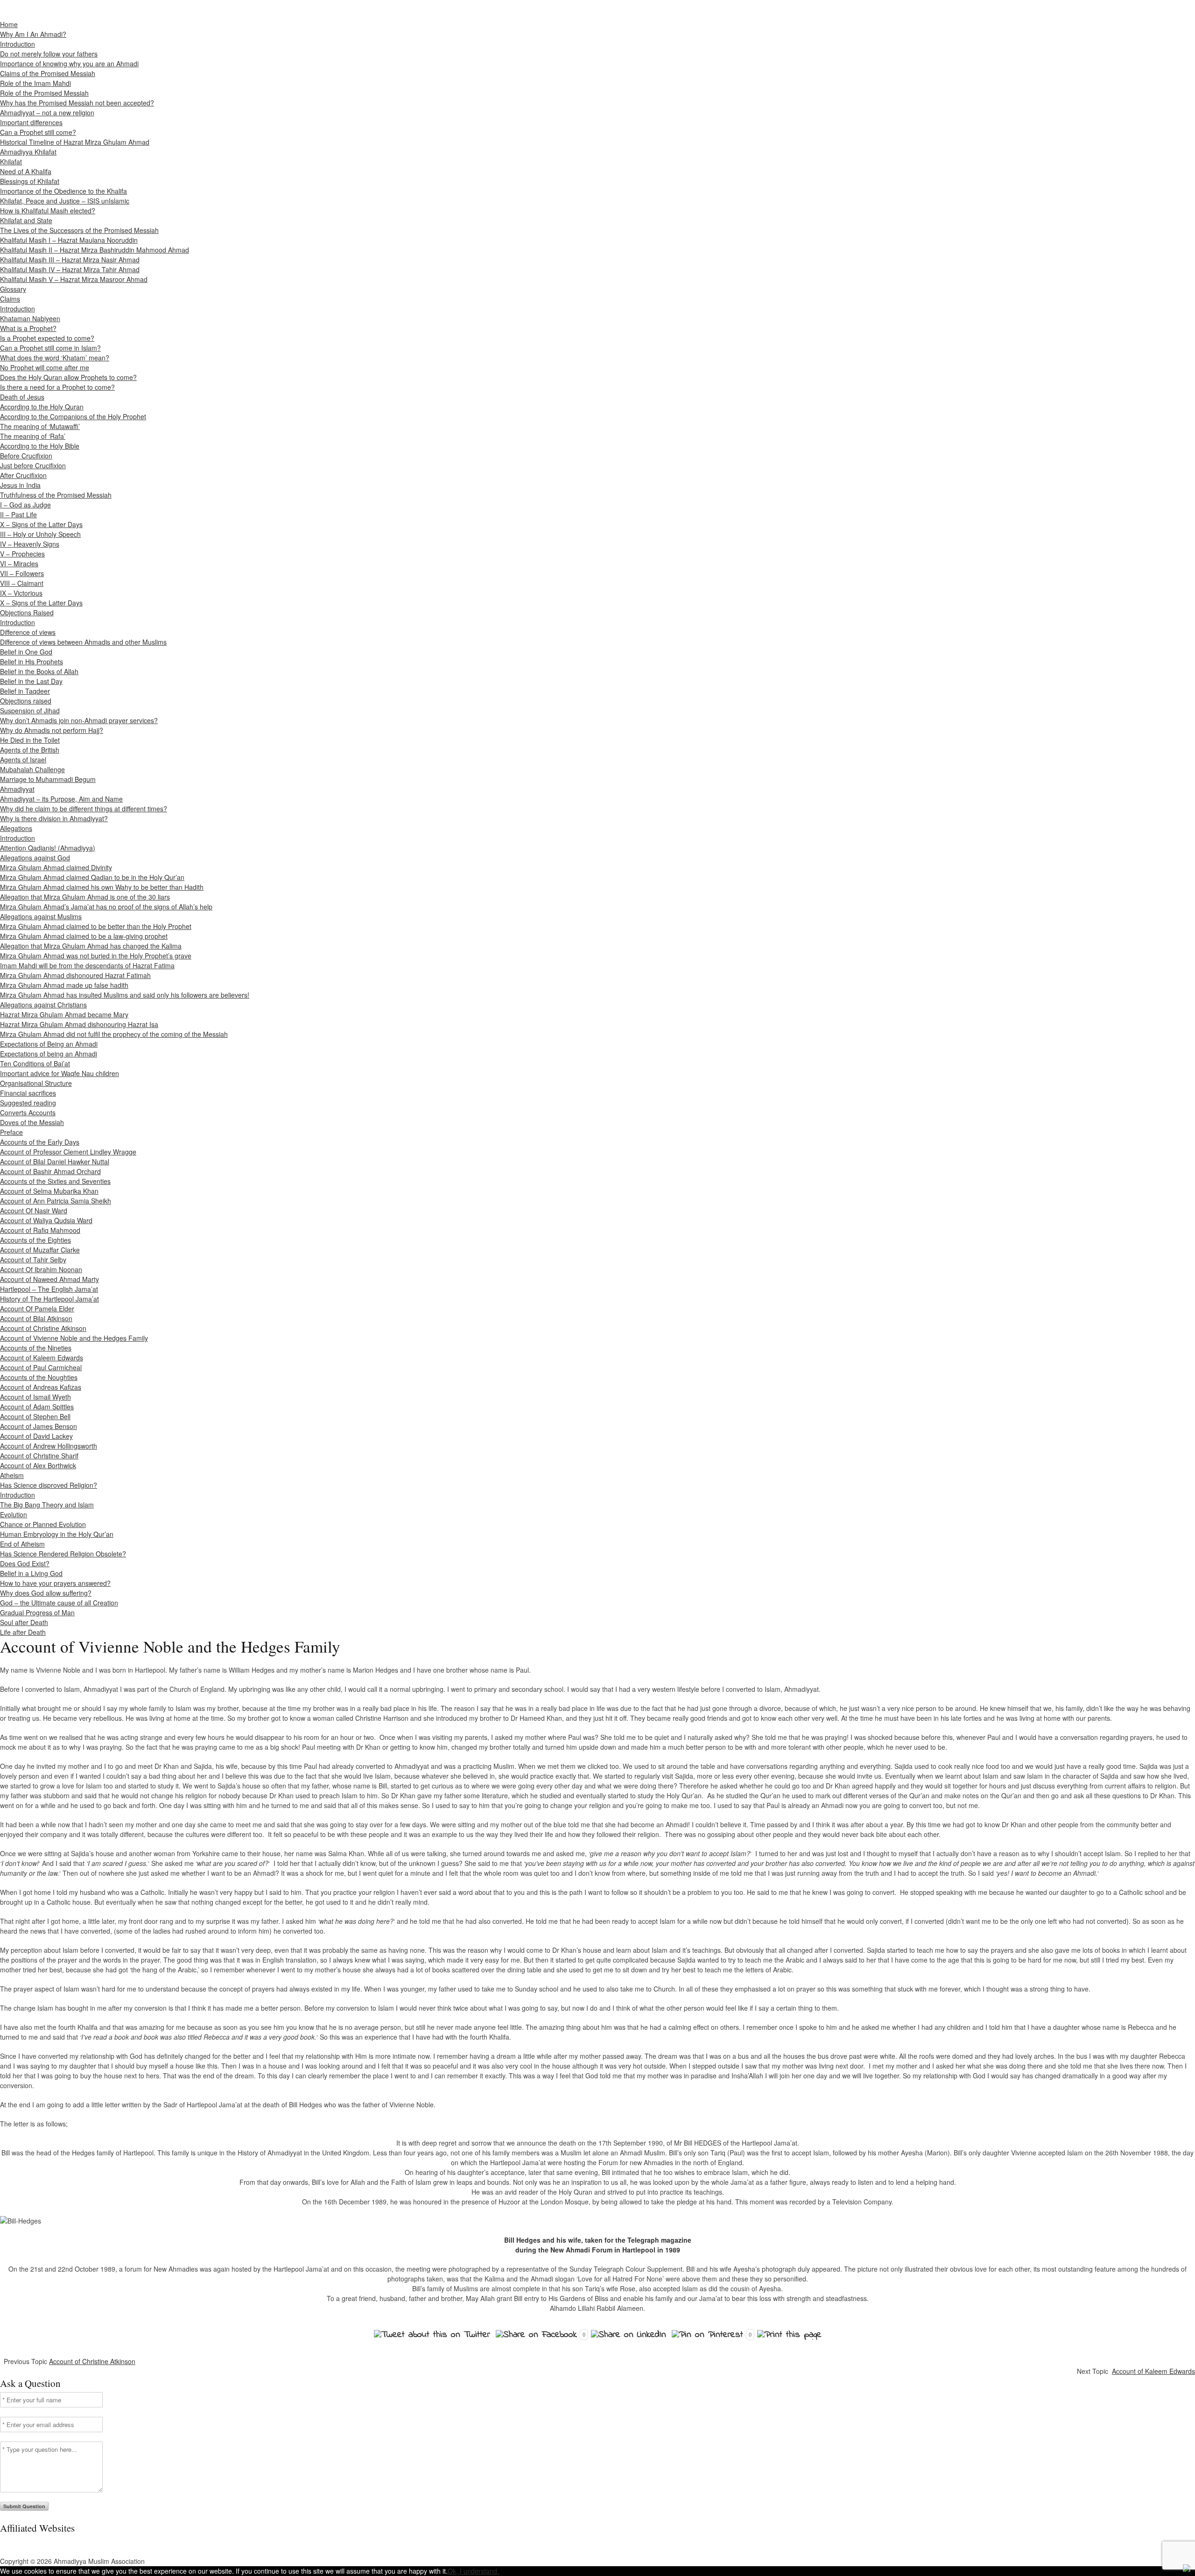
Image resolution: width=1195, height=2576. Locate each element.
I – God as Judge (25, 505)
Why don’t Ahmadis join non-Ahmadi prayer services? (79, 720)
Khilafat (11, 162)
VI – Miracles (19, 563)
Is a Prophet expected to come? (47, 338)
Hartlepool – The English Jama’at (49, 1289)
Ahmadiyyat (17, 789)
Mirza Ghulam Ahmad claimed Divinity (56, 867)
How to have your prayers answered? (55, 1583)
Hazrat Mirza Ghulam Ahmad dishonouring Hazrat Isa (79, 1024)
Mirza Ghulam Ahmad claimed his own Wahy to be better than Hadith (102, 887)
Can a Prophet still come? (38, 132)
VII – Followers (22, 573)
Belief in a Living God (31, 1573)
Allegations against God (35, 858)
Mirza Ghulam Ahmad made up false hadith (64, 985)
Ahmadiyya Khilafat (28, 152)
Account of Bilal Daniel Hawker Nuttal (55, 1161)
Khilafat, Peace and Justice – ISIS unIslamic (65, 201)
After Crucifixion (23, 475)
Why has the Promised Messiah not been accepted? (77, 103)
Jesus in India (20, 485)
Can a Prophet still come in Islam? (50, 348)
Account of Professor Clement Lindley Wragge (68, 1152)
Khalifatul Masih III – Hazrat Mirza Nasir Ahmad (70, 260)
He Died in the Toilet (30, 740)
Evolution (14, 1514)
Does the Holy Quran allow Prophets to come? (68, 377)
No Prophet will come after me (45, 367)
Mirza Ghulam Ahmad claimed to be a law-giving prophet (84, 936)
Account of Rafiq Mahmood (40, 1230)
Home (9, 24)
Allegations (16, 828)
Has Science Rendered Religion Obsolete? (63, 1554)
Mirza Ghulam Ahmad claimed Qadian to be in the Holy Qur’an (92, 877)
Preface (11, 1132)
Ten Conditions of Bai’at (35, 1063)
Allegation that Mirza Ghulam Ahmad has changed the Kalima (91, 946)
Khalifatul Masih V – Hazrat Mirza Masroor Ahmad (74, 279)
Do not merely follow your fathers (49, 54)
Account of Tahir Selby (33, 1260)
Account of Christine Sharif (39, 1456)
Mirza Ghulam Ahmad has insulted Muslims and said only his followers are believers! (125, 995)
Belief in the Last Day (31, 681)
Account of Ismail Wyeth (35, 1397)
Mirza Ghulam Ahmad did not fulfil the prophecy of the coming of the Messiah (114, 1034)
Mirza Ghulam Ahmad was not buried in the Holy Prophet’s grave (96, 956)
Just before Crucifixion (33, 465)
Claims (10, 299)
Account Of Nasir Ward (34, 1211)
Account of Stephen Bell (35, 1416)
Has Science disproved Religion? (49, 1485)
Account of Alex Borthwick (38, 1465)
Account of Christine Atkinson (43, 1328)
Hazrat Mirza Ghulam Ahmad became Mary (64, 1014)
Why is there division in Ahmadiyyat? (54, 818)
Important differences (31, 122)
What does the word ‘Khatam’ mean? (55, 358)
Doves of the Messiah (32, 1122)
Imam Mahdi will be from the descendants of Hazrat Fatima (87, 965)
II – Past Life (18, 514)
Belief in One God (26, 652)
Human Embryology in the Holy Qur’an (57, 1534)
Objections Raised (27, 612)
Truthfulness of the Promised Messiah (56, 495)
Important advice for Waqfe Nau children (60, 1073)
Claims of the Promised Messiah (48, 73)
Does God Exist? (25, 1563)
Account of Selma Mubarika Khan (49, 1191)
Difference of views (28, 632)
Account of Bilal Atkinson (36, 1318)
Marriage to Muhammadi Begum (48, 779)
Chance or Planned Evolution (43, 1524)
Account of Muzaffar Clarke (40, 1250)
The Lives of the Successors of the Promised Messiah (79, 230)
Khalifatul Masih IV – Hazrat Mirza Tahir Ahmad (70, 269)
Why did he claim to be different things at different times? (84, 809)
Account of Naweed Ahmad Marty (49, 1279)
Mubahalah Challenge (32, 769)
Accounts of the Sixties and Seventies (55, 1181)
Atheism (12, 1475)
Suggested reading (28, 1103)
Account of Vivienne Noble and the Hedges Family (74, 1338)
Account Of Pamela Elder (37, 1309)
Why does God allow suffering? (46, 1593)
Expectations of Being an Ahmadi (49, 1044)
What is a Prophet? (28, 328)
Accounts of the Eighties (35, 1240)
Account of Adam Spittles (37, 1407)
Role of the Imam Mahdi (35, 83)
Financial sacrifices (28, 1093)
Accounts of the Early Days (40, 1142)
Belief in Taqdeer (25, 691)
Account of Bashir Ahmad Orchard (50, 1171)
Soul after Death (24, 1622)
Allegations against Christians (43, 1005)
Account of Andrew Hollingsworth (49, 1446)
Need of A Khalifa (26, 171)
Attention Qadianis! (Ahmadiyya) (48, 848)
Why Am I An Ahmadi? (33, 34)
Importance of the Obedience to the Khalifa (63, 191)
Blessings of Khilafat (30, 181)
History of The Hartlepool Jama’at (49, 1299)
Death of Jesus (22, 397)
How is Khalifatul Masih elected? (48, 211)
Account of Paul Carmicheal (41, 1367)
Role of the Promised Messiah (44, 93)
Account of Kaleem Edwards (42, 1358)
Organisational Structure (36, 1083)
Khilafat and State (26, 220)
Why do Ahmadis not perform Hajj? (52, 730)
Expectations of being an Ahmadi (49, 1054)
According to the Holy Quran (42, 407)
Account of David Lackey (36, 1436)
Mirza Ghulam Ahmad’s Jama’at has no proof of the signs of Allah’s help (106, 907)
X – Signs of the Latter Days (41, 524)
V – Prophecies (22, 554)
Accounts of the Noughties (39, 1377)
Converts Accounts (28, 1112)
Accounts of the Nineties (36, 1348)
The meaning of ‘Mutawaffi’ (40, 426)
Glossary (13, 289)
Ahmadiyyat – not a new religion (47, 113)
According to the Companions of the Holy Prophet (73, 416)
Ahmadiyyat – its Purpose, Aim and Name (61, 799)
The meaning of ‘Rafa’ (33, 436)
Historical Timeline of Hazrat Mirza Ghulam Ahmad (75, 142)
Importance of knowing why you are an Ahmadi (69, 63)
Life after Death (23, 1632)
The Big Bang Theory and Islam (47, 1505)
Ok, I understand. (473, 2571)
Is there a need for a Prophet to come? (57, 387)
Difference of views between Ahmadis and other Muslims (83, 642)
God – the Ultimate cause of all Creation (59, 1603)
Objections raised (26, 701)
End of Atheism (22, 1544)
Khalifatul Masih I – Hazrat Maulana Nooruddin (69, 240)
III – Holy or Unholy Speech (40, 534)
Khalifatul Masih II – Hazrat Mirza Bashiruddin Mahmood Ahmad (95, 250)
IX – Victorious (21, 593)
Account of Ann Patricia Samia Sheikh (56, 1201)
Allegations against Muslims (41, 916)
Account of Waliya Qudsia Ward (46, 1220)
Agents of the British (30, 750)
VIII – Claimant (22, 583)
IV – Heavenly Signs (30, 544)
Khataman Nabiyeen (30, 318)
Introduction (18, 44)
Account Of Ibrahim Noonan (41, 1269)
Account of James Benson (39, 1426)
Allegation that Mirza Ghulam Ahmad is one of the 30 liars (85, 897)
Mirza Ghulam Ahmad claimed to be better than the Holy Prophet (96, 926)
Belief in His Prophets (32, 662)
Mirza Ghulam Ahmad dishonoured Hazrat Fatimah (75, 975)
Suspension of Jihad (30, 711)
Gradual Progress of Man (37, 1612)
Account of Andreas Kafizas (41, 1387)
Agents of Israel (23, 760)
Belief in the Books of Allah (39, 671)
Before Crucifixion (26, 456)
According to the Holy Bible (40, 446)
